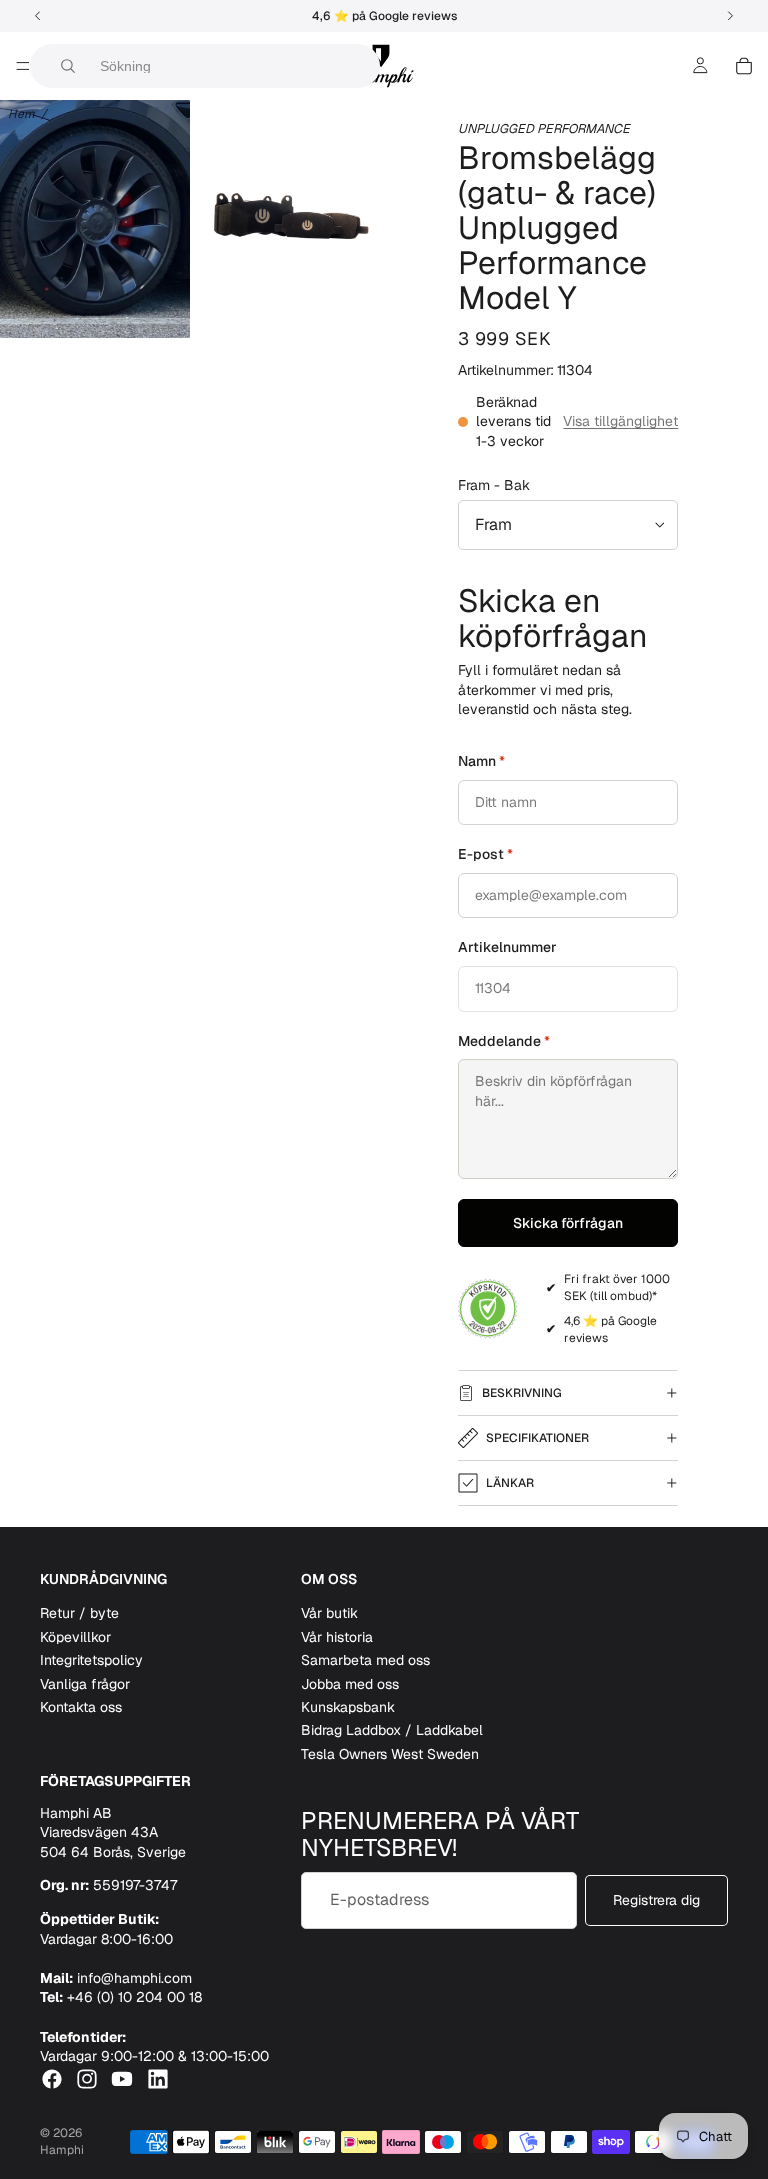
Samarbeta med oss (365, 1661)
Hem (21, 114)
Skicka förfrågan (568, 1223)
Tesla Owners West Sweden (390, 1754)
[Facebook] (52, 2079)
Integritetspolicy (91, 1661)
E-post (485, 854)
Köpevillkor (75, 1637)
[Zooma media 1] (95, 219)
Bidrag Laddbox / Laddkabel (392, 1731)
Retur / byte (79, 1614)
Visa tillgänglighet (620, 421)
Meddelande (504, 1041)
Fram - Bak (494, 485)
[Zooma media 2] (290, 219)
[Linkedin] (158, 2079)
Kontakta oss (81, 1707)
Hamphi (62, 2150)
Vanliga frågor (85, 1684)
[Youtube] (122, 2079)
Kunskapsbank (348, 1707)
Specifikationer (537, 1438)
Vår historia (337, 1637)
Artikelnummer (507, 947)
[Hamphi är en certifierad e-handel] (488, 1309)
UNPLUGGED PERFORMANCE (544, 128)
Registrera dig (656, 1900)
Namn (481, 761)
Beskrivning (522, 1393)
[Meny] (23, 66)
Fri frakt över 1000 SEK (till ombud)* (617, 1287)
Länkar (510, 1483)
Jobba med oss (350, 1684)
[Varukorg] (744, 66)
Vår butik (329, 1614)
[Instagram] (87, 2079)
